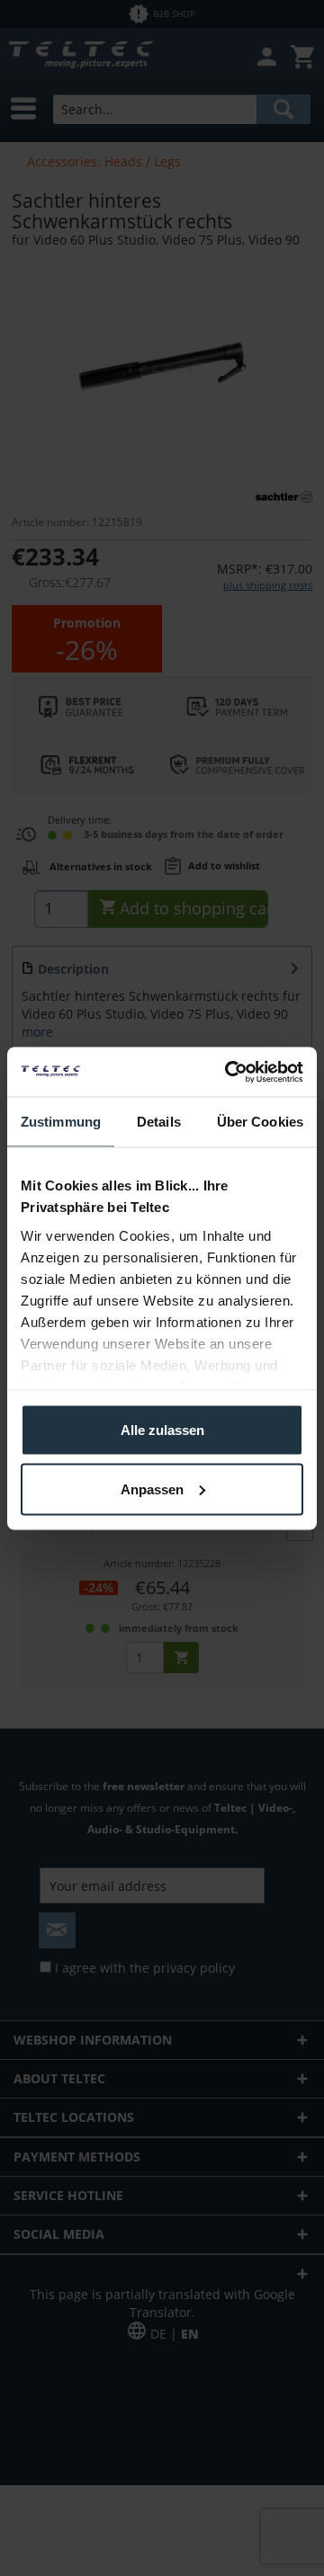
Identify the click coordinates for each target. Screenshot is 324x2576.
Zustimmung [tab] (61, 1122)
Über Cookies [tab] (260, 1122)
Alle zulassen (162, 1430)
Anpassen (152, 1489)
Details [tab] (159, 1122)
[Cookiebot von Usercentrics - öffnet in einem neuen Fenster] (229, 1072)
